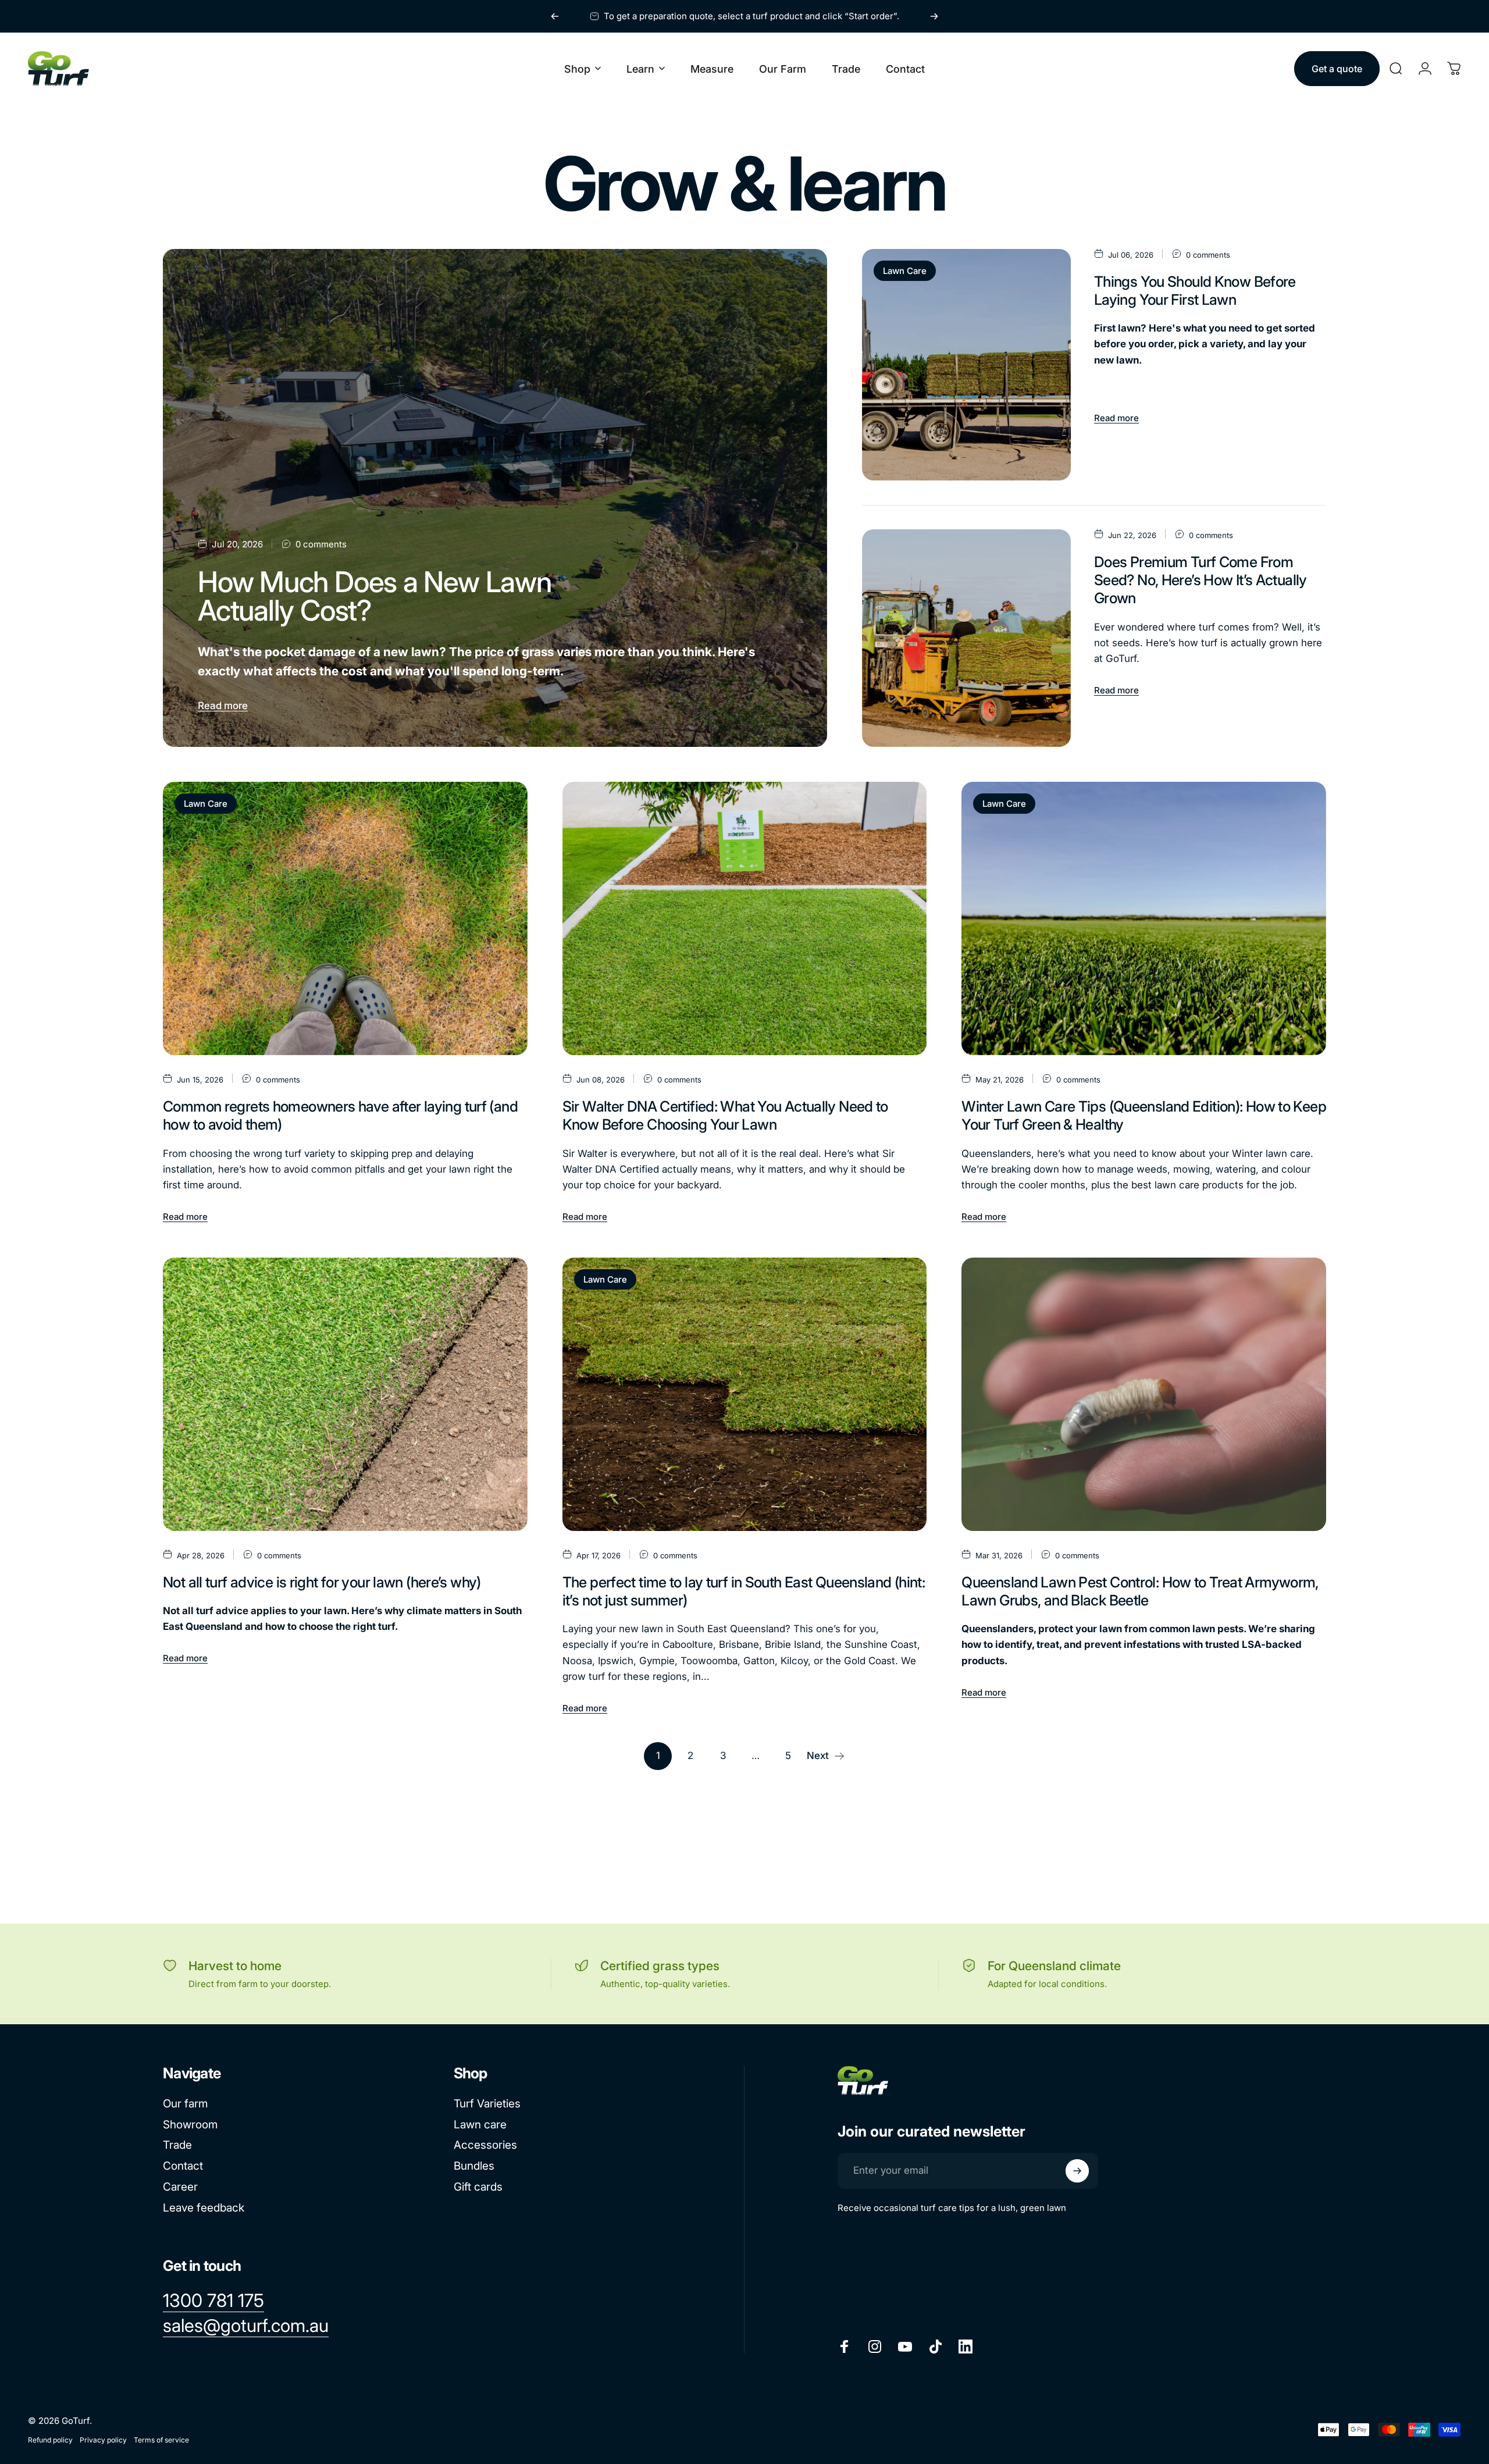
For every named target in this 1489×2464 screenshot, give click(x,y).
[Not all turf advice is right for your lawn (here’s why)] (345, 1394)
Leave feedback (204, 2208)
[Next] (934, 16)
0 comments (321, 544)
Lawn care (480, 2125)
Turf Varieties (487, 2104)
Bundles (474, 2166)
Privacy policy (103, 2440)
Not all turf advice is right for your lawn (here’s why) (322, 1582)
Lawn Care (905, 271)
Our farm (185, 2104)
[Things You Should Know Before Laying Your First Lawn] (966, 365)
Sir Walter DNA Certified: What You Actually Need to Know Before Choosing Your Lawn (725, 1115)
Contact (183, 2166)
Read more (223, 706)
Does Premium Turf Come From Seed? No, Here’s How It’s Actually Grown (1201, 580)
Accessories (485, 2145)
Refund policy (50, 2440)
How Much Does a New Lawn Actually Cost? (375, 596)
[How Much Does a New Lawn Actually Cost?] (495, 498)
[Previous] (555, 16)
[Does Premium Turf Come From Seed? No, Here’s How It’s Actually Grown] (966, 638)
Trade (177, 2145)
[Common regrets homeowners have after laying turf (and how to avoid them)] (345, 918)
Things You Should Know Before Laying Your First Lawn (1195, 291)
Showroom (190, 2125)
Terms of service (161, 2440)
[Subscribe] (1077, 2171)
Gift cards (478, 2187)
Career (180, 2187)
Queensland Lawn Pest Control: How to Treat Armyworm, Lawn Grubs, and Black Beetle (1140, 1591)
